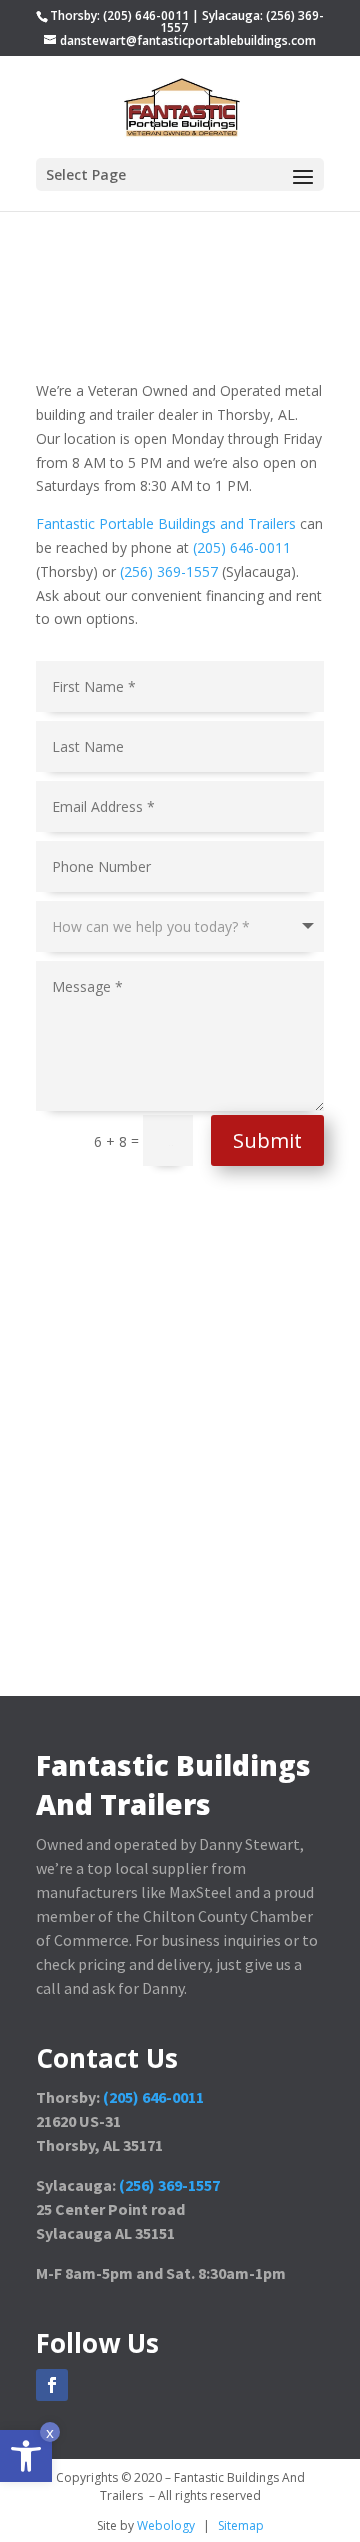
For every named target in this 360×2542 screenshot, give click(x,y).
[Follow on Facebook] (52, 2385)
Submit (267, 1140)
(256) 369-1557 (169, 571)
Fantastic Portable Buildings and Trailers (166, 523)
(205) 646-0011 (242, 547)
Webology (166, 2525)
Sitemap (241, 2525)
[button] (26, 2456)
